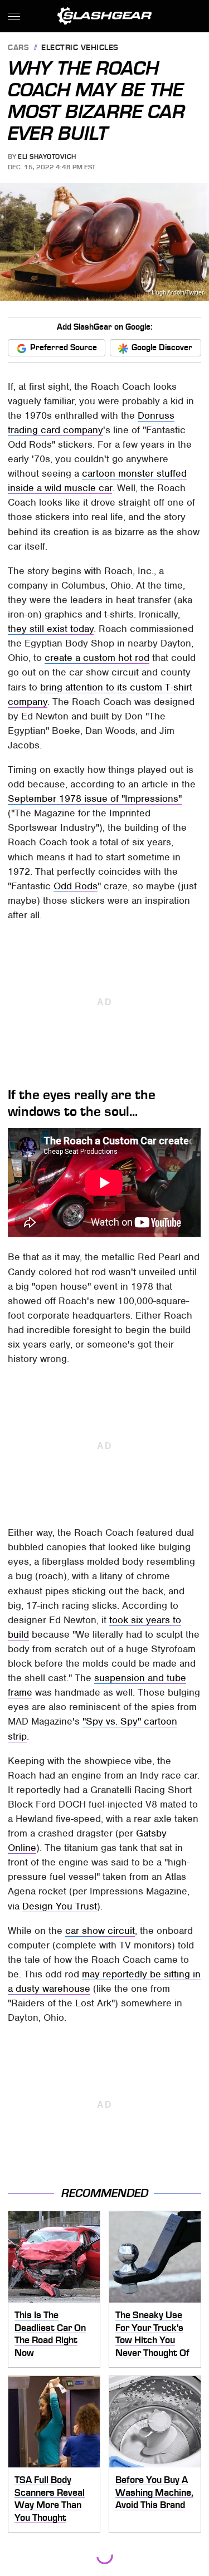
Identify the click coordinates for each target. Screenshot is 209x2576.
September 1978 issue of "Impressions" (95, 799)
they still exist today (51, 629)
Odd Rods (76, 886)
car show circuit (100, 1931)
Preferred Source (64, 347)
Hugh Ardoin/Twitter (178, 293)
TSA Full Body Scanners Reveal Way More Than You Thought (50, 2499)
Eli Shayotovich (47, 156)
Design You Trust (60, 1906)
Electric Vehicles (80, 48)
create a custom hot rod (97, 658)
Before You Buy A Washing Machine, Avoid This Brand (154, 2492)
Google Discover (162, 347)
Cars (18, 48)
